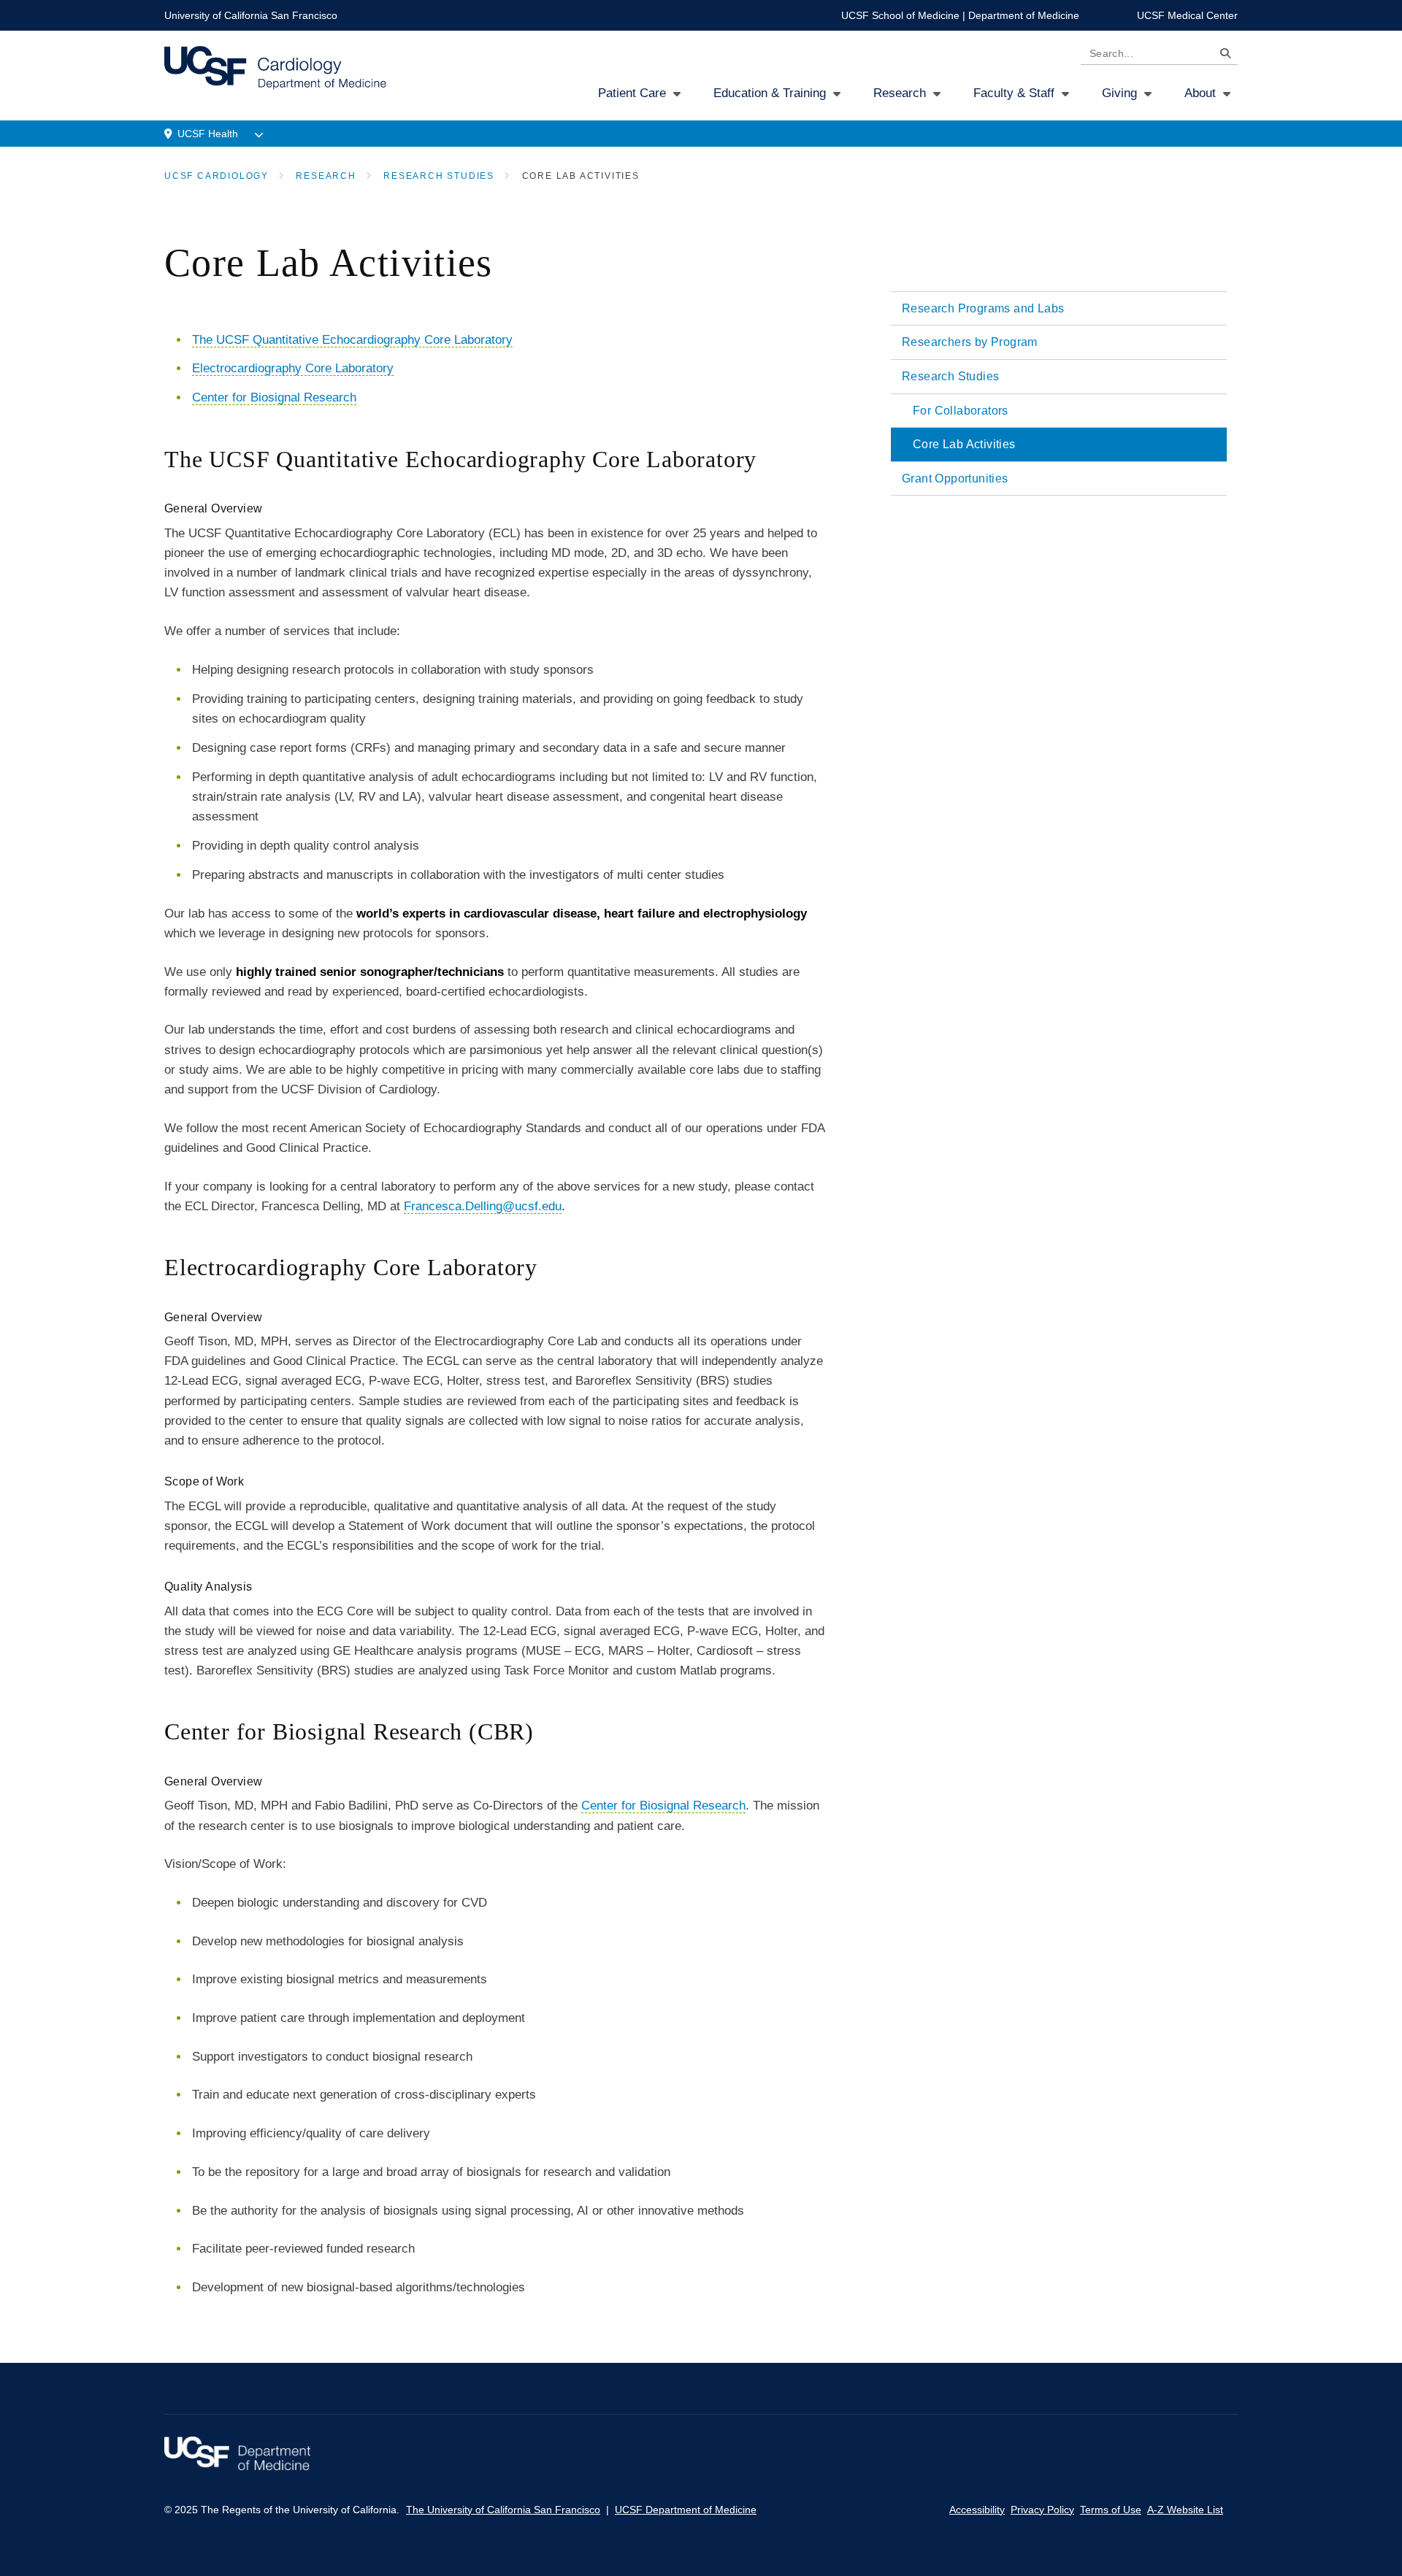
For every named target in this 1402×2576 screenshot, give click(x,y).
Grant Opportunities (955, 478)
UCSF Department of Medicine (686, 2510)
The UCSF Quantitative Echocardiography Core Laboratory (352, 340)
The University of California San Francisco (503, 2510)
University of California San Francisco (251, 15)
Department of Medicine (1024, 15)
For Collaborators (961, 411)
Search (1222, 56)
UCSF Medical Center (1187, 15)
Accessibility (977, 2510)
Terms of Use (1111, 2510)
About (1200, 93)
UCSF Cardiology (217, 176)
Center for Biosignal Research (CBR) (349, 1731)
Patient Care (632, 93)
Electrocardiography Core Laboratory (293, 368)
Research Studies (439, 176)
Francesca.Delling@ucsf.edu (483, 1206)
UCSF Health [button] (208, 134)
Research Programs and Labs (983, 308)
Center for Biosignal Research (274, 397)
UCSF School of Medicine (900, 15)
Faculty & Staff (1014, 93)
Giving (1119, 93)
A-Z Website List (1185, 2510)
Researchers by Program (970, 342)
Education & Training (770, 93)
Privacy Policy (1042, 2510)
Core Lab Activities (964, 444)
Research (900, 93)
